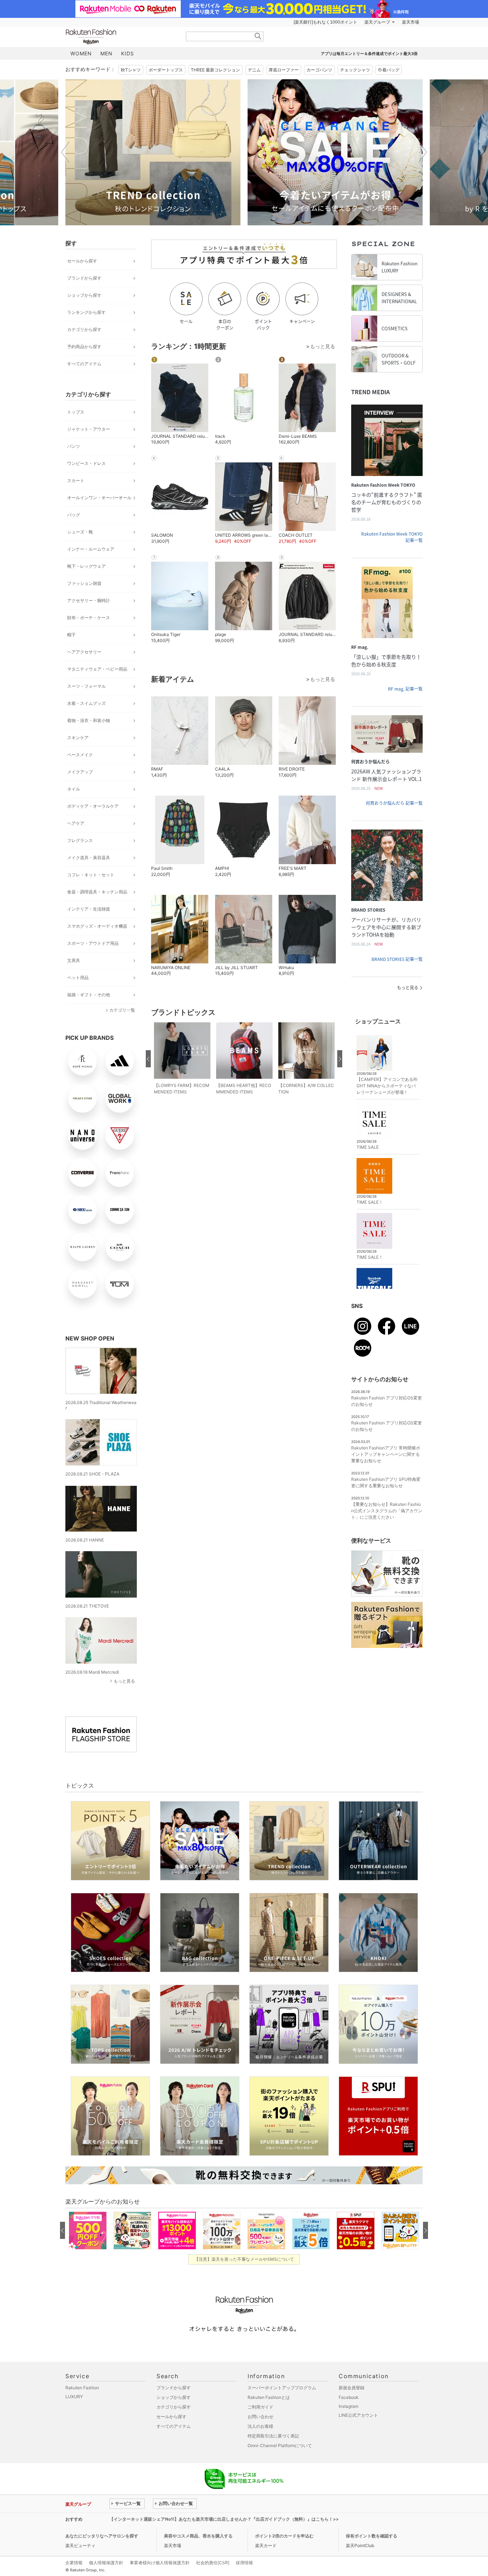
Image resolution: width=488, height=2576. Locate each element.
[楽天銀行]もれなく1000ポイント (325, 22)
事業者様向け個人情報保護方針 (160, 2563)
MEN (106, 53)
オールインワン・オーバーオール (99, 498)
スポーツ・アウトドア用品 (93, 943)
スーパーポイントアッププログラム (282, 2388)
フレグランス (80, 840)
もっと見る (124, 1681)
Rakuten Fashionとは (269, 2397)
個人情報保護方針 (106, 2563)
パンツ (74, 446)
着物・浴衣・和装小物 (89, 720)
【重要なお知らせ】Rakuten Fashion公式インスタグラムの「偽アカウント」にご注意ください (387, 1511)
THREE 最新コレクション (215, 70)
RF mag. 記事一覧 (405, 689)
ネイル (74, 789)
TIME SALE (368, 1147)
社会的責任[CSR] (213, 2563)
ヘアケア (76, 823)
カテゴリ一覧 (122, 1010)
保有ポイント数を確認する (372, 2536)
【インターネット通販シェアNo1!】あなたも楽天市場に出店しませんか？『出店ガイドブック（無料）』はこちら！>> (224, 2519)
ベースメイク (80, 755)
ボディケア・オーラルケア (93, 806)
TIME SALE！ (370, 1202)
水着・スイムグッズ (86, 703)
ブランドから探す (84, 278)
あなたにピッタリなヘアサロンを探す (102, 2536)
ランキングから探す (86, 312)
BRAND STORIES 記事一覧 (397, 959)
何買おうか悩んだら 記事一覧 (394, 803)
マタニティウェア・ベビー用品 (97, 669)
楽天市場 (410, 22)
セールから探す (82, 261)
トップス (76, 412)
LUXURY (74, 2397)
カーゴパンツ (319, 70)
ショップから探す (84, 295)
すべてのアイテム (84, 364)
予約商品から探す (84, 347)
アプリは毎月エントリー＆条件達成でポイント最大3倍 (369, 54)
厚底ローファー (284, 70)
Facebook (349, 2397)
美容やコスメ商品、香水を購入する (198, 2536)
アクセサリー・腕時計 (89, 600)
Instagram (348, 2406)
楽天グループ (377, 22)
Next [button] (423, 152)
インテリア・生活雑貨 (89, 909)
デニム (254, 70)
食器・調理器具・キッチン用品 (97, 892)
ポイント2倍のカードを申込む (284, 2536)
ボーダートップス (166, 70)
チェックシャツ (355, 70)
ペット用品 (78, 978)
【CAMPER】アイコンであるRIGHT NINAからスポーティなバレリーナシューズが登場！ (387, 1086)
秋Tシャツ (131, 70)
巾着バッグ (389, 70)
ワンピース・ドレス (86, 463)
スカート (76, 480)
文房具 (74, 960)
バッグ (74, 515)
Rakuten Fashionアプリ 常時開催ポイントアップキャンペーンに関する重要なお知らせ (386, 1454)
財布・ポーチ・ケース (89, 618)
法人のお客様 (260, 2426)
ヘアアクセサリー (84, 652)
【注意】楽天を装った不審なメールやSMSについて (244, 2259)
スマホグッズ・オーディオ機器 (97, 926)
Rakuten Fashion (121, 37)
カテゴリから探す (84, 329)
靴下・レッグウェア (86, 566)
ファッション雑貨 (84, 583)
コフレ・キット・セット (91, 875)
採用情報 (244, 2563)
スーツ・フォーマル (86, 686)
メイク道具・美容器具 (89, 858)
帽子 (71, 635)
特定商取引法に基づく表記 (273, 2436)
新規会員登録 (352, 2388)
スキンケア (78, 738)
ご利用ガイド (260, 2407)
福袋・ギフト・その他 (89, 995)
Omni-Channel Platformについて (280, 2445)
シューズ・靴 (80, 532)
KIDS (128, 53)
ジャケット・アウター (89, 429)
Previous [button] (65, 152)
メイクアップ (80, 772)
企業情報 (74, 2563)
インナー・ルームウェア (91, 549)
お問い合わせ (260, 2417)
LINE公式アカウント (358, 2415)
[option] (153, 152)
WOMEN (81, 53)
